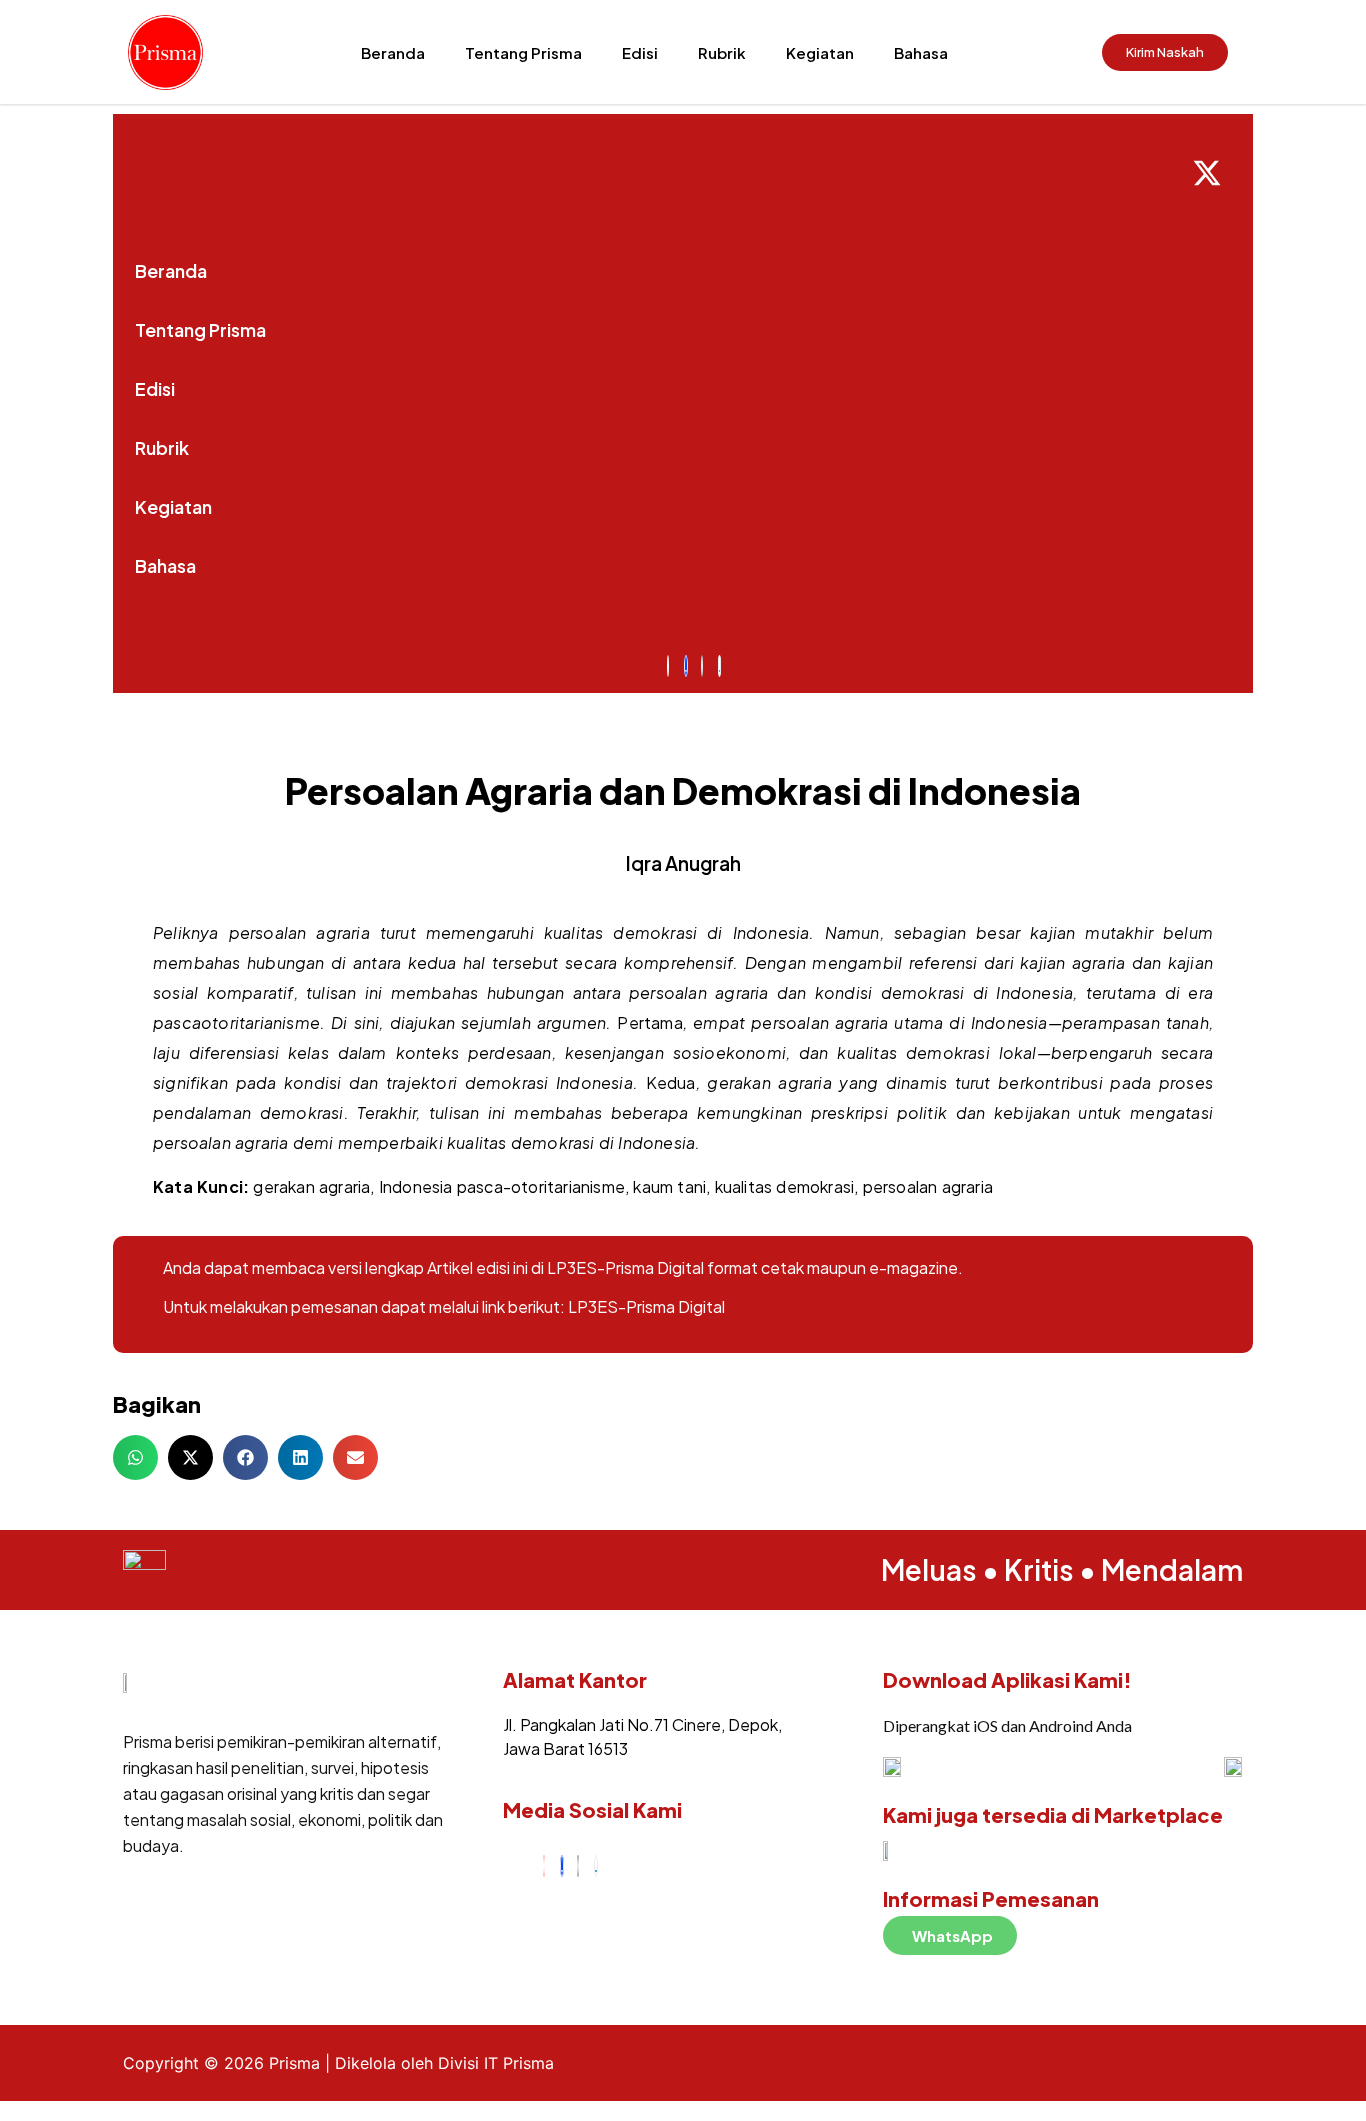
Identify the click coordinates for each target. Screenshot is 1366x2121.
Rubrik (722, 52)
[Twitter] (578, 1866)
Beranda (393, 52)
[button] (135, 1457)
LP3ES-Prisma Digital (646, 1306)
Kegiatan (820, 52)
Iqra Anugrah (683, 863)
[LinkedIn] (596, 1866)
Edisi (640, 52)
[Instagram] (544, 1866)
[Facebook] (562, 1866)
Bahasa (921, 52)
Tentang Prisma (523, 52)
